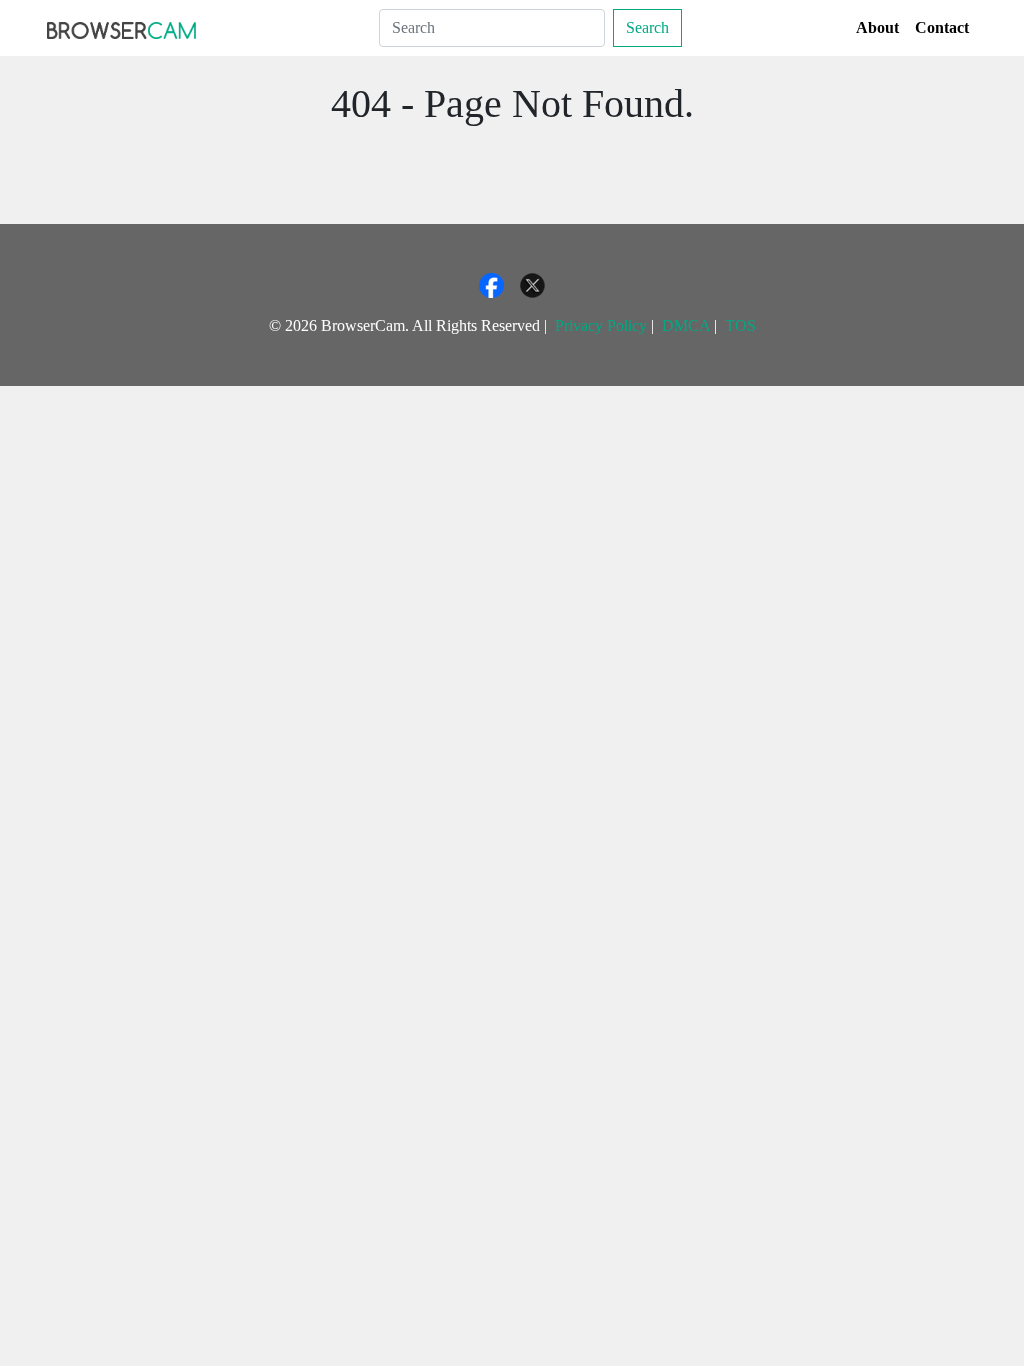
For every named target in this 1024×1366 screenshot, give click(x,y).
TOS (740, 325)
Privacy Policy (601, 325)
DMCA (686, 325)
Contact (942, 27)
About (877, 27)
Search (647, 27)
